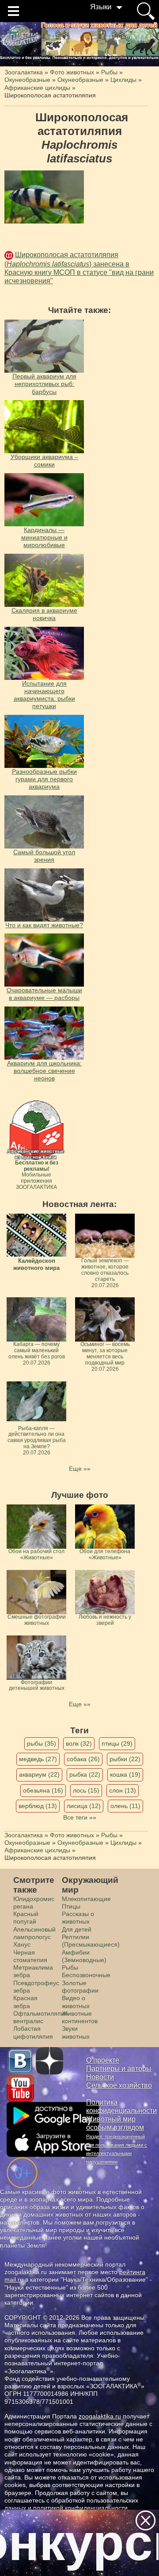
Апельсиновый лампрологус (34, 1933)
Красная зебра (25, 2002)
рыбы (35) (42, 1743)
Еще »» (80, 1469)
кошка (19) (125, 1774)
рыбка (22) (85, 1774)
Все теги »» (80, 1817)
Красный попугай (26, 1918)
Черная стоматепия (30, 1956)
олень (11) (125, 1806)
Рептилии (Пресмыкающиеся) (91, 1941)
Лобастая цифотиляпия (33, 2032)
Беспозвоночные (86, 1975)
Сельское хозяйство (119, 2085)
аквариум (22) (39, 1774)
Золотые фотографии (80, 1987)
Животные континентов (80, 2017)
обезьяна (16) (43, 1790)
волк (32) (79, 1743)
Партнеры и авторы (119, 2069)
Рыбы (70, 1967)
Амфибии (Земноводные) (84, 1956)
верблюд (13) (38, 1806)
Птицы (71, 1906)
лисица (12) (84, 1806)
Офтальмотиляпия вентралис (41, 2017)
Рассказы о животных (78, 1918)
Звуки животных (76, 2032)
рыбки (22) (125, 1759)
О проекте (103, 2060)
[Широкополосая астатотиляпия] (44, 197)
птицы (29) (117, 1743)
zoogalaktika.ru (100, 2416)
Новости (100, 2077)
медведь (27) (38, 1759)
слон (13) (123, 1790)
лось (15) (86, 1790)
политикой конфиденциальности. (81, 2508)
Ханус (22, 1944)
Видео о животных (76, 2002)
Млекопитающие (86, 1899)
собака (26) (83, 1759)
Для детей (77, 1929)
